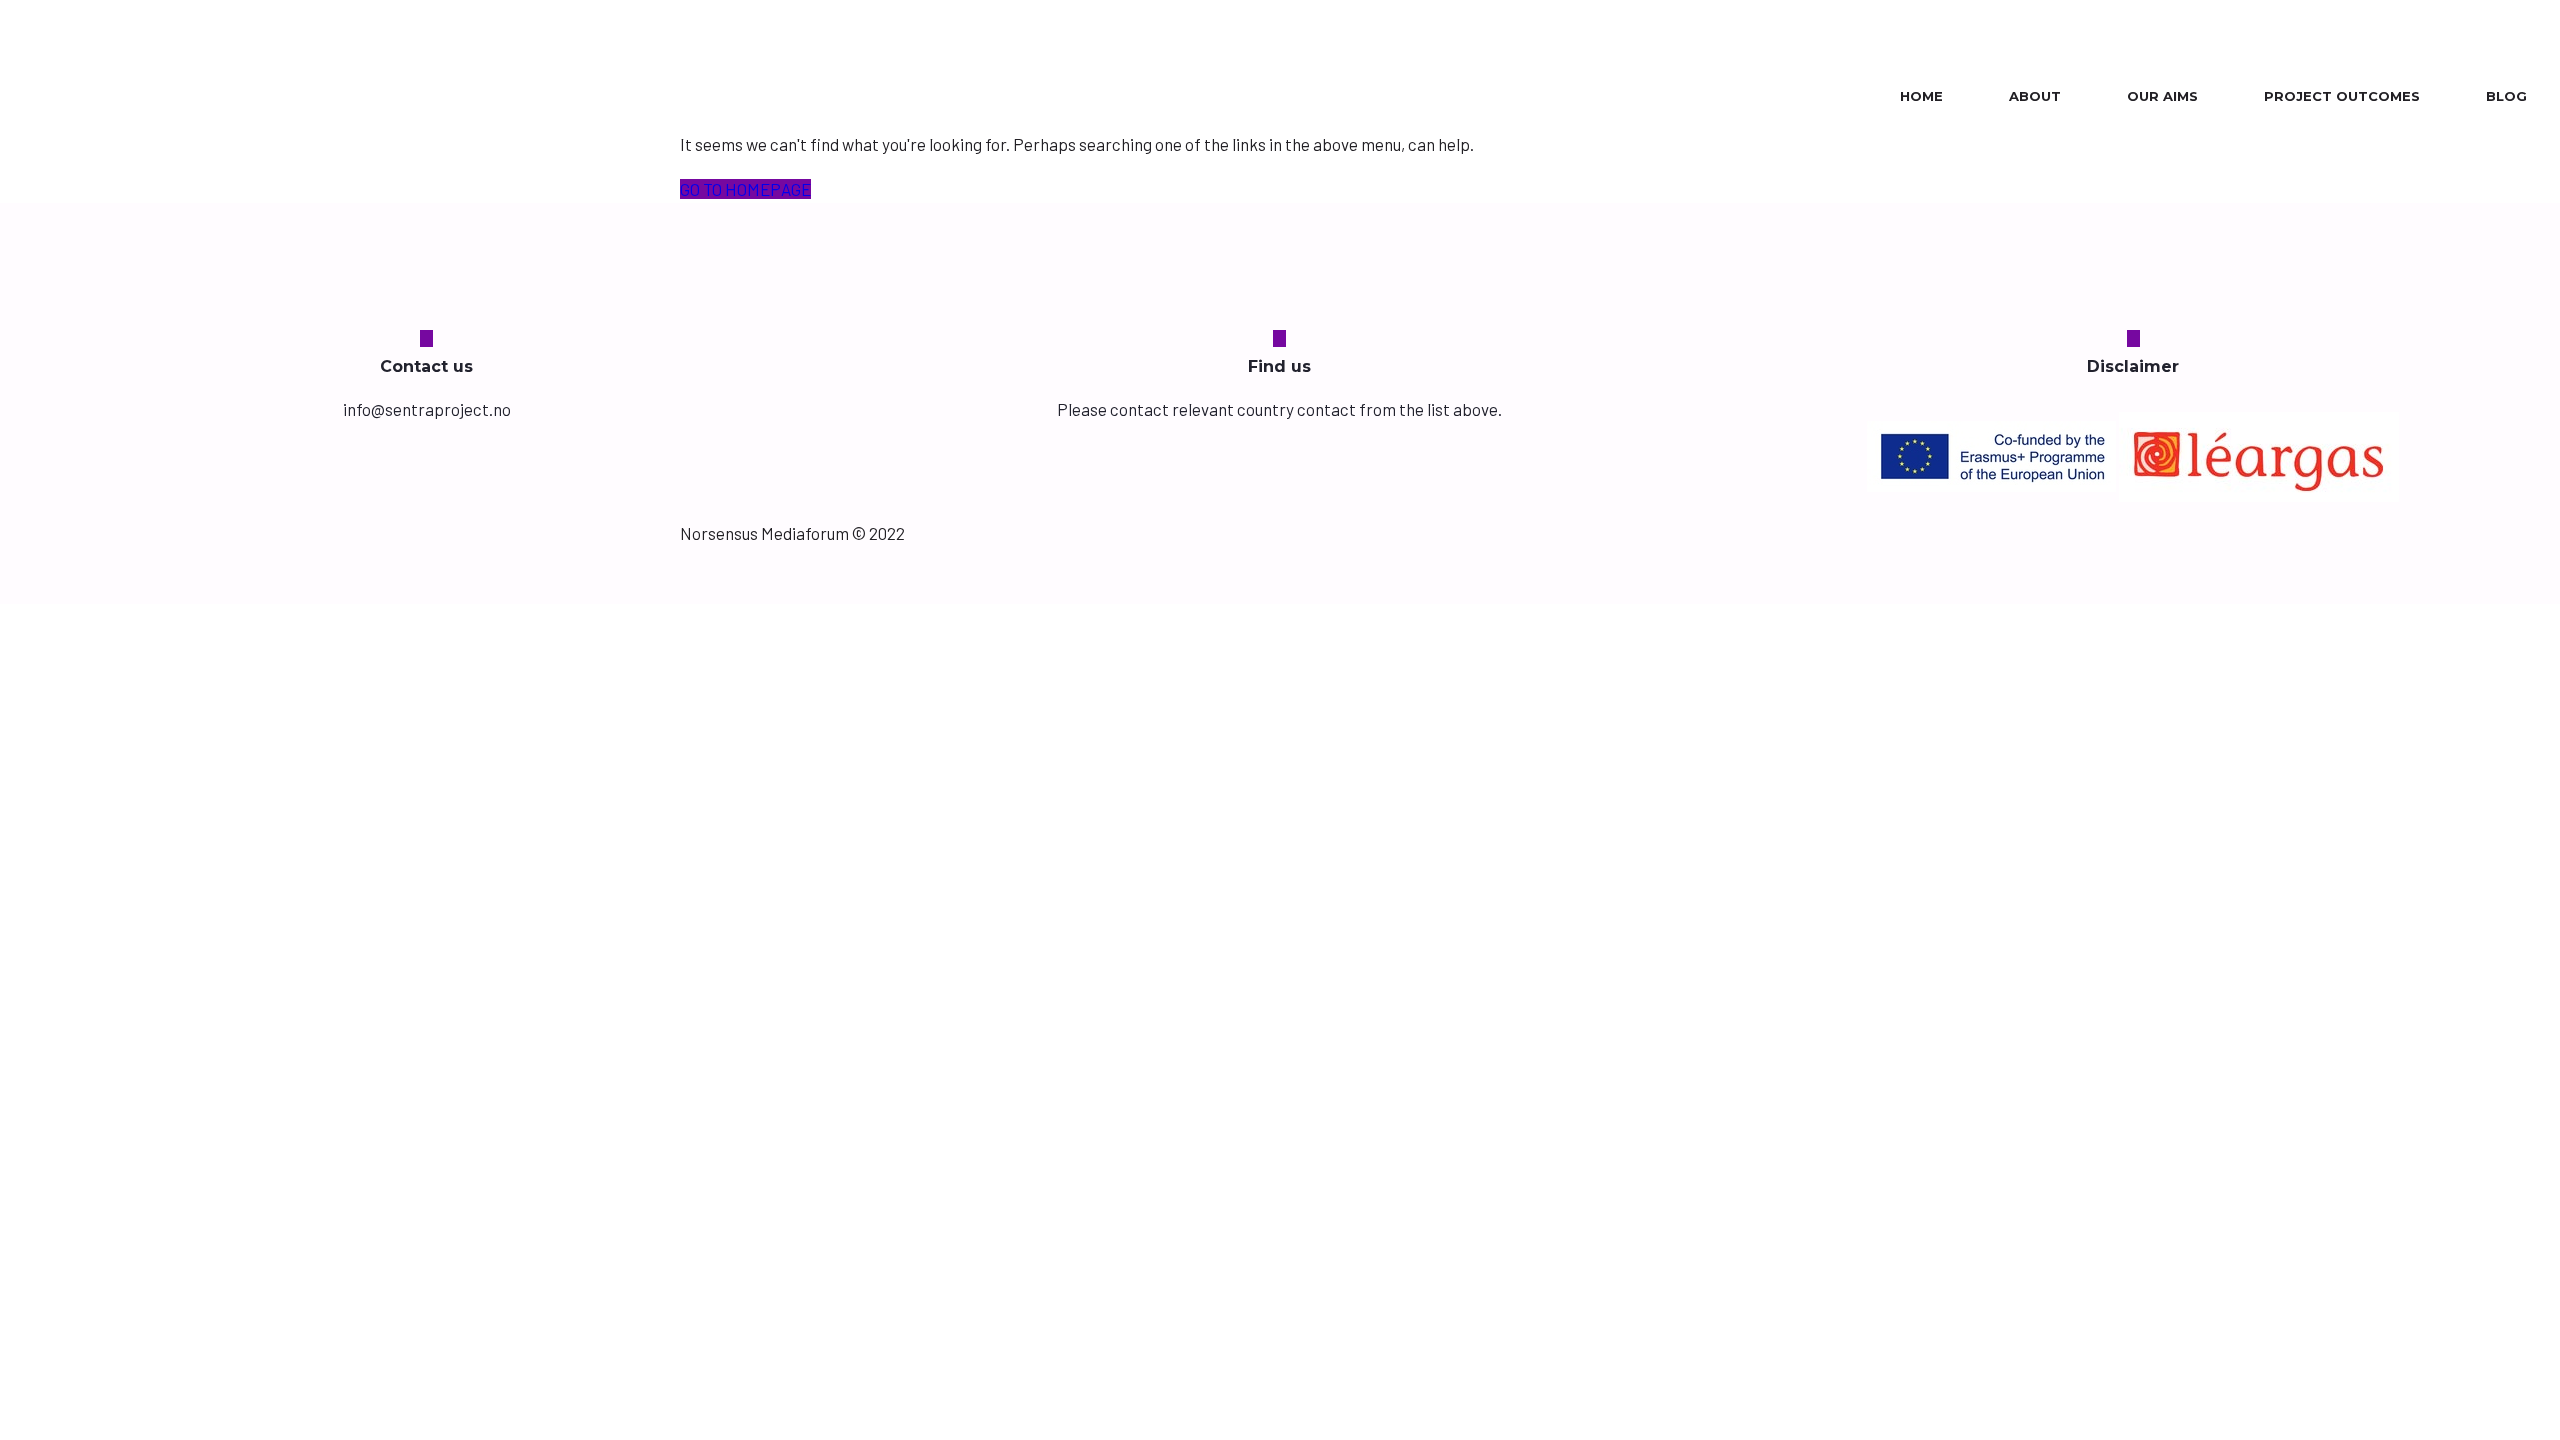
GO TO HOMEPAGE (745, 189)
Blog (2506, 96)
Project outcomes (2342, 96)
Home (1921, 96)
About (2035, 96)
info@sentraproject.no (427, 409)
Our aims (2162, 96)
